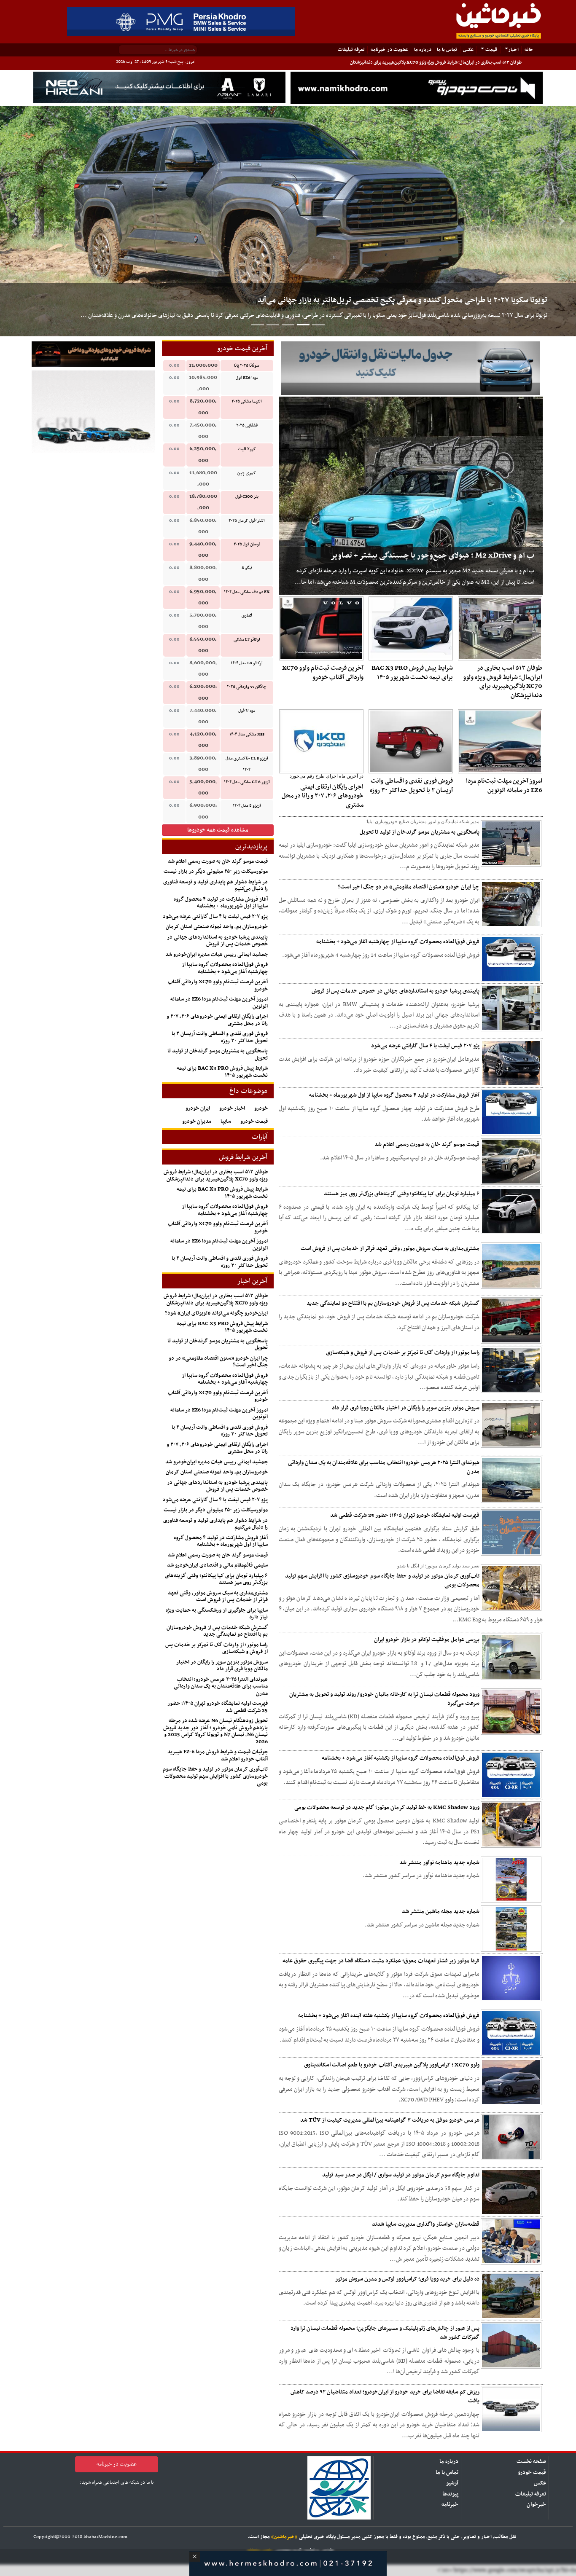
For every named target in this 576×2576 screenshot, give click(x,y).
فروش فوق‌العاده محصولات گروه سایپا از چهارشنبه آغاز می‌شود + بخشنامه (398, 942)
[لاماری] (159, 87)
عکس (468, 50)
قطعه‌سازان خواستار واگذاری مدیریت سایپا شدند (426, 2224)
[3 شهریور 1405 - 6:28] (411, 741)
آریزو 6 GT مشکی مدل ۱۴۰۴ (247, 782)
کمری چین (247, 473)
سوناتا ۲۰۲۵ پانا (247, 366)
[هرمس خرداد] (288, 2562)
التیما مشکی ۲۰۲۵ (247, 401)
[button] (14, 221)
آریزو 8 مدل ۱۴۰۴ (247, 806)
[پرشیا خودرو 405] (181, 21)
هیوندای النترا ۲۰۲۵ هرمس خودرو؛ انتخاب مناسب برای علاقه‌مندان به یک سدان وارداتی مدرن (384, 1467)
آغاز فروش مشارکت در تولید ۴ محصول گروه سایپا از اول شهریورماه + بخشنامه (394, 1095)
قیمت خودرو (254, 1122)
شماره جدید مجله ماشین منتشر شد (441, 1912)
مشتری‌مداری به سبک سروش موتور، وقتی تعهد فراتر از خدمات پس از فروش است (390, 1249)
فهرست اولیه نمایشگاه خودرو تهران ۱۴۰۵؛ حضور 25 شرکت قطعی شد (405, 1515)
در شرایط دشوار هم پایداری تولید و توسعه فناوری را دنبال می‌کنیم (215, 886)
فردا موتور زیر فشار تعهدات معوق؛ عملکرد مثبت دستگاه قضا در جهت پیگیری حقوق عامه (381, 1961)
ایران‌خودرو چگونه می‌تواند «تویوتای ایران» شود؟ (216, 1313)
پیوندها (450, 2494)
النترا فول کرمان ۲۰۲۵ (247, 521)
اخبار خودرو (232, 1108)
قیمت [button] (491, 50)
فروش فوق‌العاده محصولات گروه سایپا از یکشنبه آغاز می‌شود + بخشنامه (401, 1758)
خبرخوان (536, 2505)
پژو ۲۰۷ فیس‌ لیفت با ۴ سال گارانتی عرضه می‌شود (425, 1046)
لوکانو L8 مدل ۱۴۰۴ (247, 663)
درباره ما (423, 50)
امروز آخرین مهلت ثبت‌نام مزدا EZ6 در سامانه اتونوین (504, 786)
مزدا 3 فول (247, 711)
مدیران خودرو (197, 1122)
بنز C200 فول (247, 497)
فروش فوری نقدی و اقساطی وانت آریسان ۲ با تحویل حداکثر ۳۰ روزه (411, 786)
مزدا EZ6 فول (247, 378)
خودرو (261, 1108)
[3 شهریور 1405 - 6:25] (321, 741)
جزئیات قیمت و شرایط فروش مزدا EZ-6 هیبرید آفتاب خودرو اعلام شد (218, 1756)
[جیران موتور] (93, 412)
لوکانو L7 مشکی (247, 640)
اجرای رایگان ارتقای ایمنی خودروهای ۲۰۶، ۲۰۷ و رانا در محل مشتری (323, 796)
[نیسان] (417, 88)
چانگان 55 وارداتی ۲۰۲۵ (247, 687)
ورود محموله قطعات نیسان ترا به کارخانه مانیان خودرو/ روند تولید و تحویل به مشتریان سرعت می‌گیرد (384, 1699)
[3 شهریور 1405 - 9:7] (500, 741)
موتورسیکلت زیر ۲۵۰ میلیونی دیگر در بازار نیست (216, 872)
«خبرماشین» (284, 2537)
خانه (527, 50)
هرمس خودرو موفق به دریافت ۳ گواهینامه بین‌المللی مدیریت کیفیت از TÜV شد (390, 2120)
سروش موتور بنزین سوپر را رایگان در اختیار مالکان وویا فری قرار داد (406, 1408)
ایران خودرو (198, 1108)
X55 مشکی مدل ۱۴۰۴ (247, 734)
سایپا (226, 1122)
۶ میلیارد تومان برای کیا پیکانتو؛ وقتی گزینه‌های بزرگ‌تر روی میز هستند (402, 1194)
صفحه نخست (531, 2462)
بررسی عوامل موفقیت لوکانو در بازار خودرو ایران (427, 1640)
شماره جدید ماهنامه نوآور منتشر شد (439, 1863)
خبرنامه (450, 2505)
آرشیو (452, 2483)
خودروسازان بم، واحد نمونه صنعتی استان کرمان (217, 927)
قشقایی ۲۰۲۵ (247, 425)
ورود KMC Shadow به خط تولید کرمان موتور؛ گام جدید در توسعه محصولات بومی (387, 1807)
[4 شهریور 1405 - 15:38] (411, 628)
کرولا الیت (247, 449)
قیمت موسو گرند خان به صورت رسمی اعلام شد (427, 1144)
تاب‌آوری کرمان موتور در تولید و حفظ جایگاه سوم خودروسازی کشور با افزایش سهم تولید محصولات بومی (382, 1580)
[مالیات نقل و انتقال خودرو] (411, 368)
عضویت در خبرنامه (389, 50)
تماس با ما (447, 50)
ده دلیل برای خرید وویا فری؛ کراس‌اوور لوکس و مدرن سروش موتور (407, 2279)
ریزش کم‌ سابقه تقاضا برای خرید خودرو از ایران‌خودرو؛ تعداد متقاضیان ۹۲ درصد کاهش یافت (385, 2396)
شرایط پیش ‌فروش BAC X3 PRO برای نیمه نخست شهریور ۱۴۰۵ (412, 673)
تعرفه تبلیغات (531, 2494)
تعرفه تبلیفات (351, 50)
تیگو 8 (247, 568)
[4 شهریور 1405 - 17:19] (500, 628)
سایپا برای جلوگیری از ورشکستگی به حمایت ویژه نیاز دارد (217, 1614)
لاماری (247, 616)
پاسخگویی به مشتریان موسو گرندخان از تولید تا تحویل (420, 832)
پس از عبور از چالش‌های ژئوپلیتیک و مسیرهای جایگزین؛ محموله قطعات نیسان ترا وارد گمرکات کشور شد (385, 2333)
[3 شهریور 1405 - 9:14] (321, 628)
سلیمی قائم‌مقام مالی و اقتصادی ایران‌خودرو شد (217, 1565)
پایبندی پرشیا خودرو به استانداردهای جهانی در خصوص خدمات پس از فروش (396, 991)
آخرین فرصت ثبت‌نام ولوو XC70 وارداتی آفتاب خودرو (323, 673)
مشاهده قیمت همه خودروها (218, 830)
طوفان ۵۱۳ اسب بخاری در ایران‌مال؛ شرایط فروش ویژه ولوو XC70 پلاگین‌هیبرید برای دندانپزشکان (436, 63)
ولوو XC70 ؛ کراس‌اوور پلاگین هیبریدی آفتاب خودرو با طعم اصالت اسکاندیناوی (392, 2065)
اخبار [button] (513, 50)
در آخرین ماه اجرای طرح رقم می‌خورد (327, 776)
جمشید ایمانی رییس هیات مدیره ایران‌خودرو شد (217, 955)
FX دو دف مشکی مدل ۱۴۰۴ (247, 592)
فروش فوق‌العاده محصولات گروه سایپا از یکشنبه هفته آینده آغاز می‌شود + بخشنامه (389, 2016)
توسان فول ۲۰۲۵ (247, 544)
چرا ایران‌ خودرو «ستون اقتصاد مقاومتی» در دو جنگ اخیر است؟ (409, 887)
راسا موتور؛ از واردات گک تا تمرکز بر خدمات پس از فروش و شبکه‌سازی (403, 1353)
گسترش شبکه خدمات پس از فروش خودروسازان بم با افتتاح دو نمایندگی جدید (393, 1303)
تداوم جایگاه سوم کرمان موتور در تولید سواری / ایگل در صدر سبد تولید (401, 2175)
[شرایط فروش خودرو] (93, 354)
